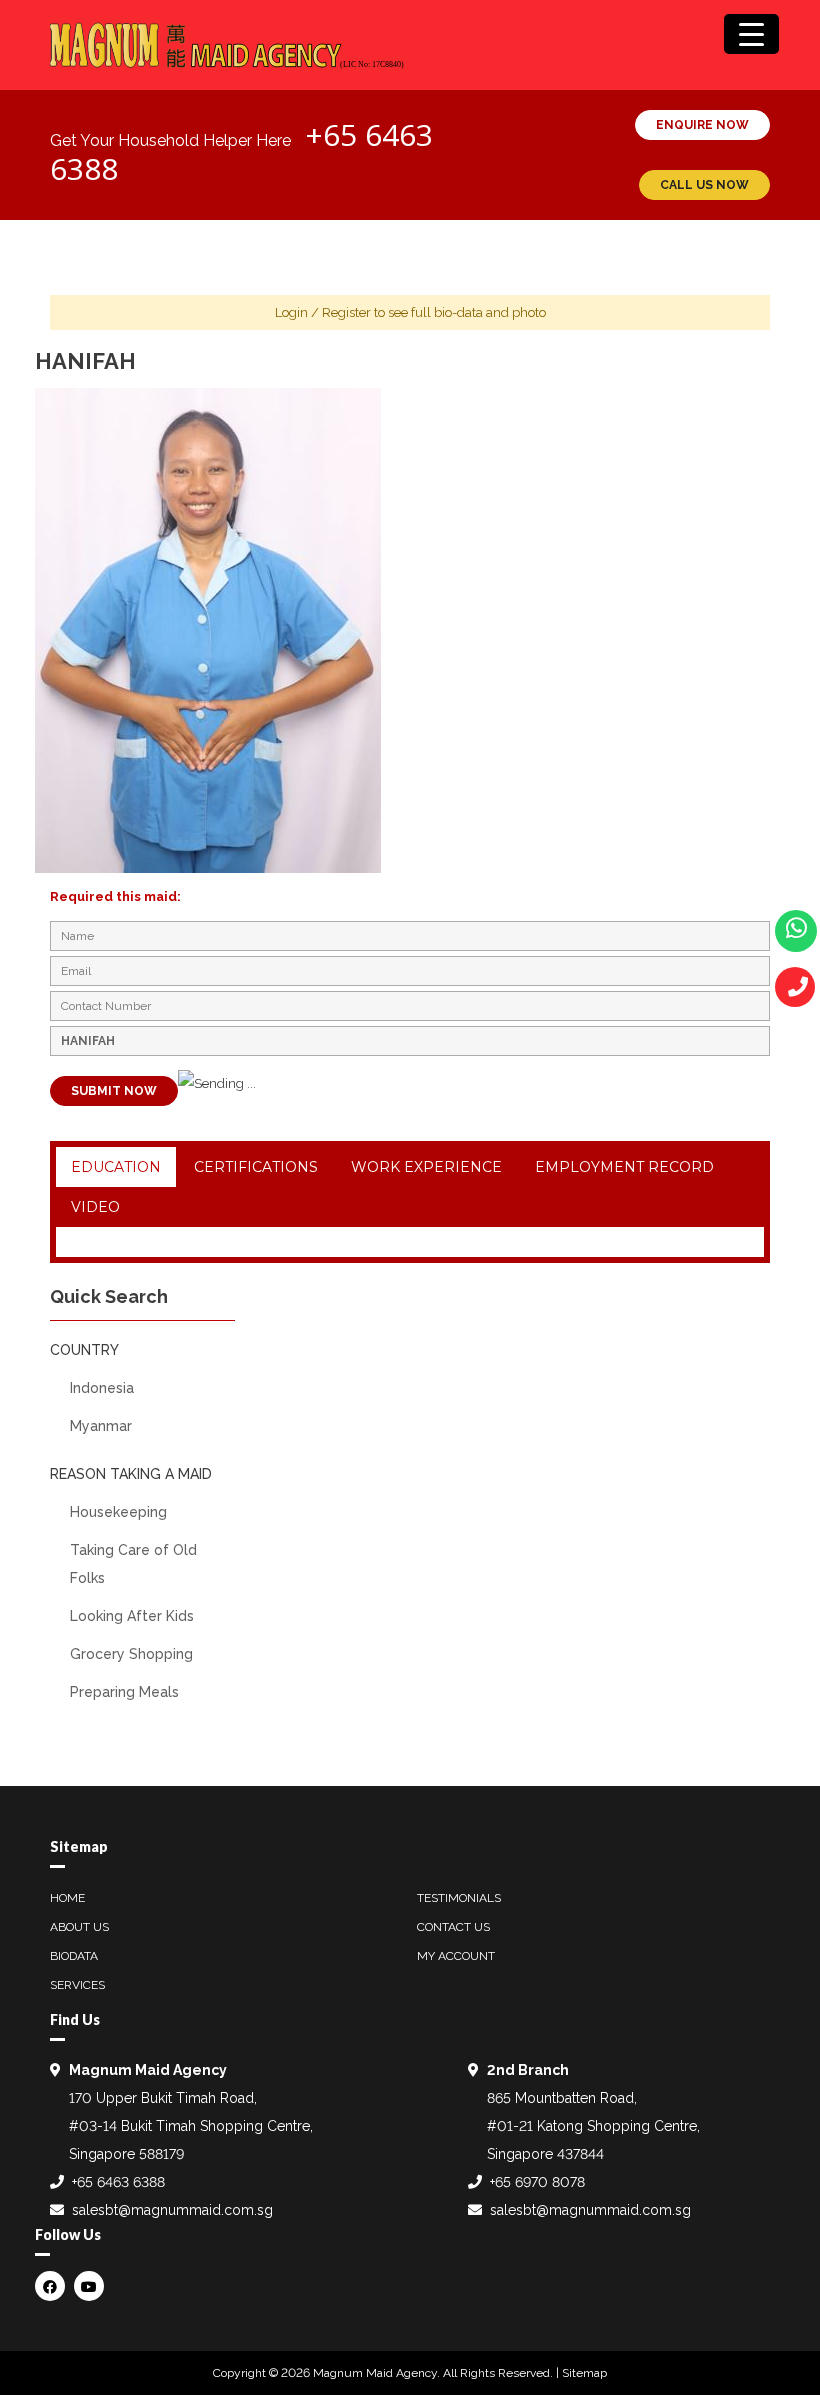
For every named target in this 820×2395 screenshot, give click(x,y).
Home (67, 1898)
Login (291, 312)
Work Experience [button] (426, 1167)
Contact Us (453, 1927)
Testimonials (459, 1898)
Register (346, 312)
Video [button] (95, 1207)
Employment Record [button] (624, 1167)
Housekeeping (118, 1512)
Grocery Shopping (131, 1654)
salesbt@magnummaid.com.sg (172, 2210)
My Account (456, 1956)
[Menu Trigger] (751, 34)
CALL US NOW (704, 185)
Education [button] (116, 1167)
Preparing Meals (124, 1692)
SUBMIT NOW (114, 1091)
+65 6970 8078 (537, 2182)
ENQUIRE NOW (702, 125)
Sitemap (584, 2373)
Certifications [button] (256, 1167)
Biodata (74, 1956)
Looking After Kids (132, 1616)
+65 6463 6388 (118, 2182)
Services (77, 1985)
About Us (79, 1927)
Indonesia (102, 1388)
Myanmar (101, 1426)
